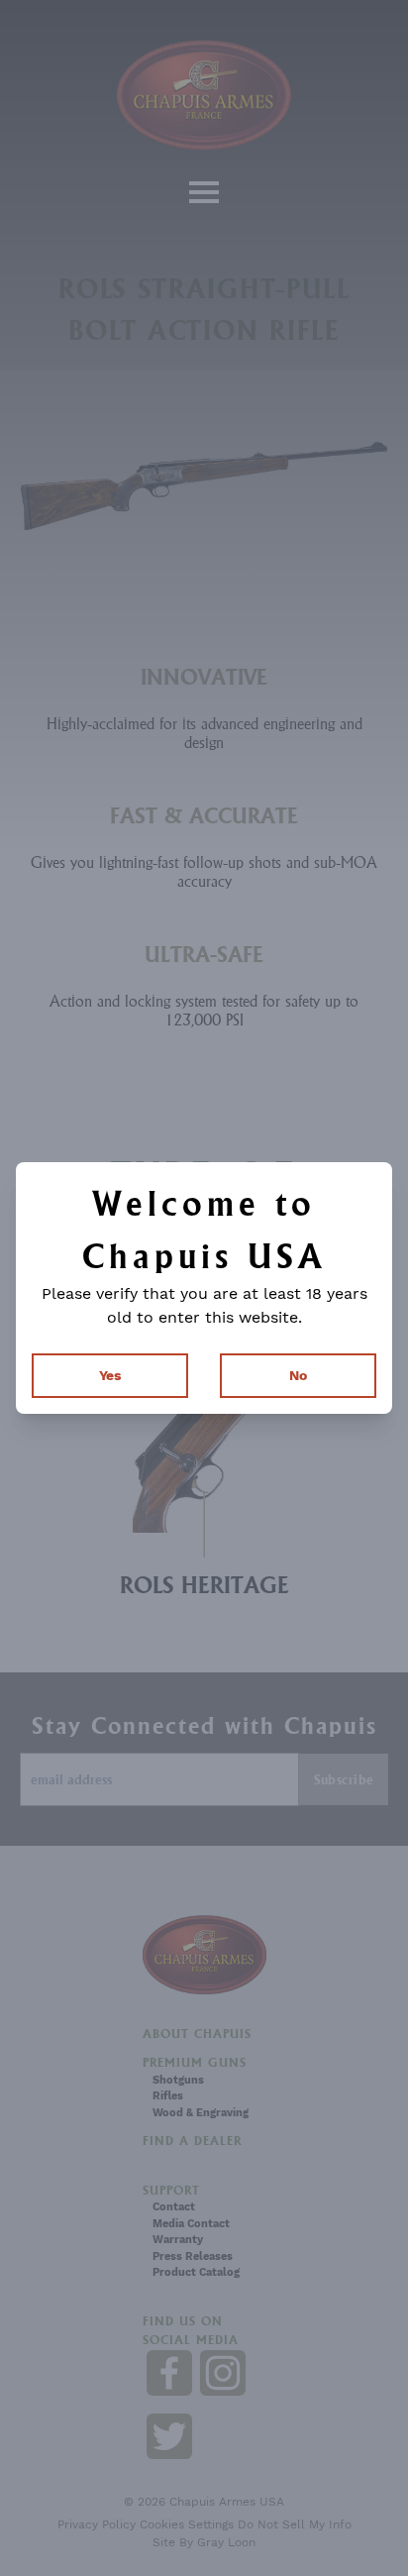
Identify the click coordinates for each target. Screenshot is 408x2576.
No (298, 1375)
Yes (110, 1375)
